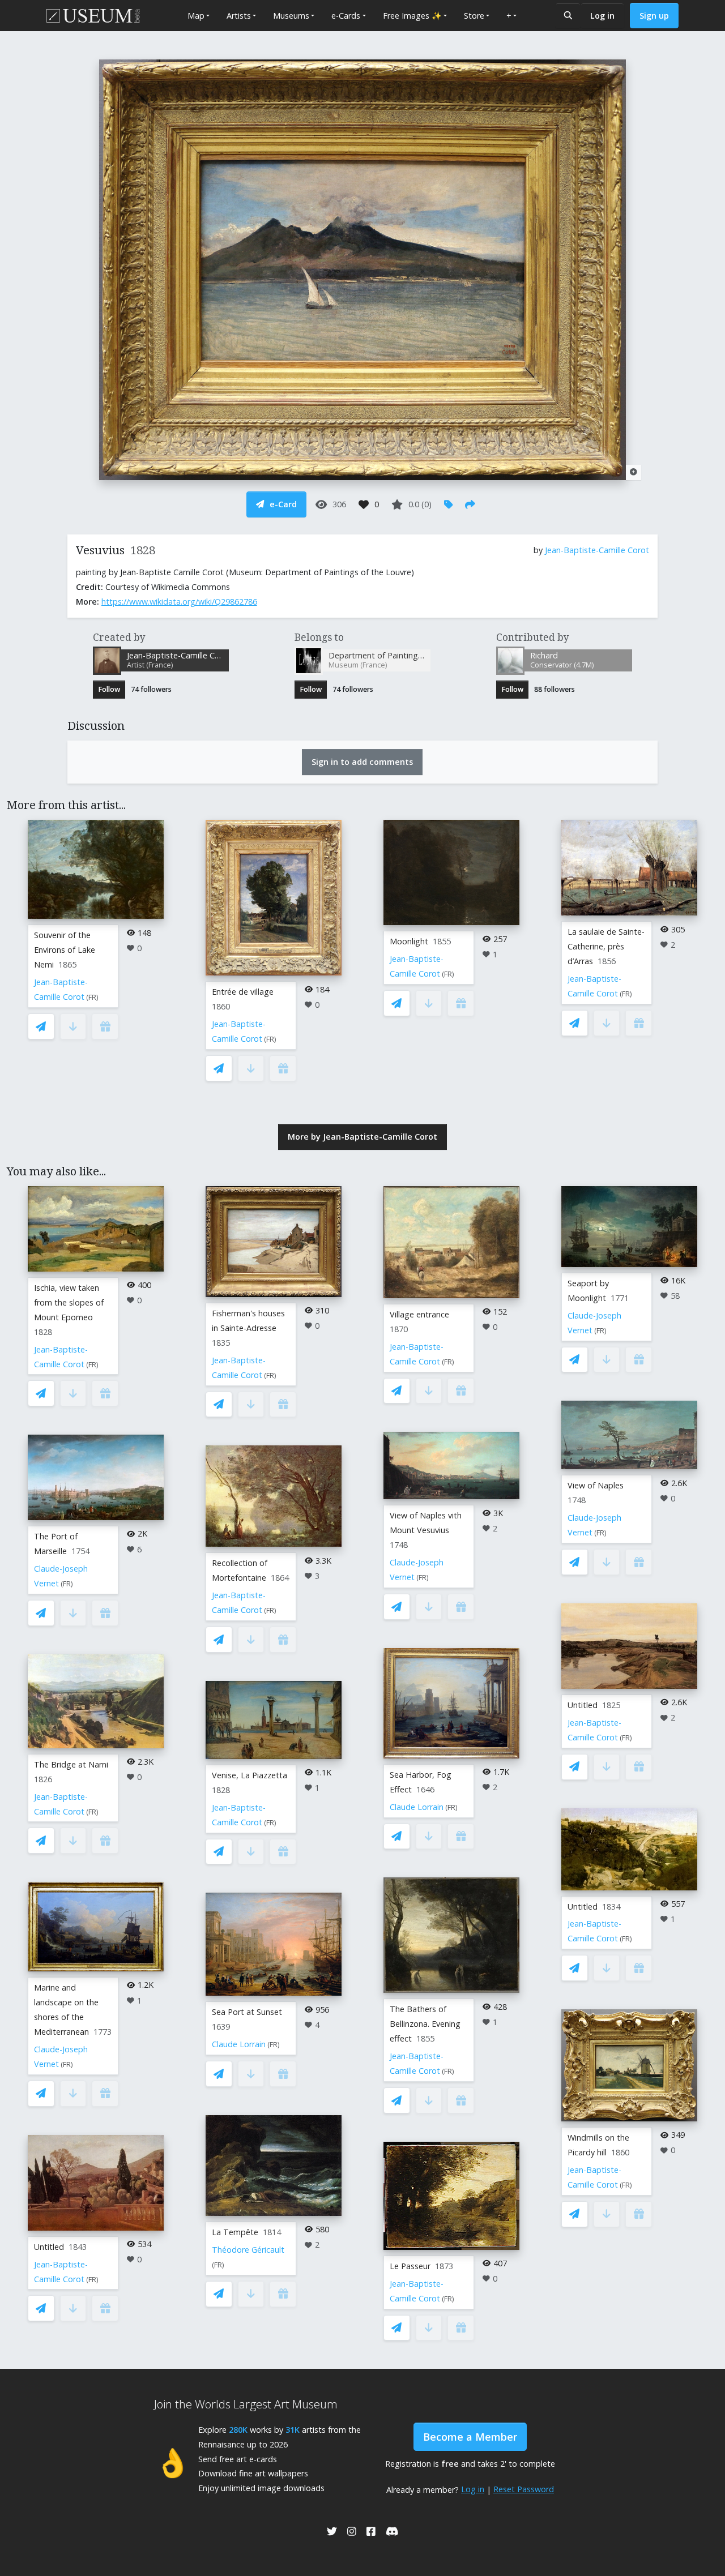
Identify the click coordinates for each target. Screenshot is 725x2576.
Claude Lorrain (239, 2044)
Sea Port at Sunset (247, 2012)
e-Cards (346, 16)
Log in (602, 16)
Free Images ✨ (412, 16)
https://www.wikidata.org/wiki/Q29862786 (179, 602)
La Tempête (235, 2232)
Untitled (49, 2247)
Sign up (654, 16)
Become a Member (470, 2437)
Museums (291, 16)
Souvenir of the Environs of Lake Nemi (65, 950)
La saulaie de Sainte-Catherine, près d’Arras (606, 946)
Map (196, 16)
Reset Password (524, 2489)
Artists (239, 16)
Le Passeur (410, 2266)
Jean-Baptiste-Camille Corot (597, 550)
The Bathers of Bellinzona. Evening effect (425, 2024)
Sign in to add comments (362, 762)
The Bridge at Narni (71, 1764)
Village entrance (419, 1314)
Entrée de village (243, 992)
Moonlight (409, 941)
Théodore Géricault (248, 2250)
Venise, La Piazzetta (250, 1775)
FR (92, 997)
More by (362, 1137)
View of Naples (596, 1485)
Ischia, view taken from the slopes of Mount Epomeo (69, 1302)
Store (474, 16)
